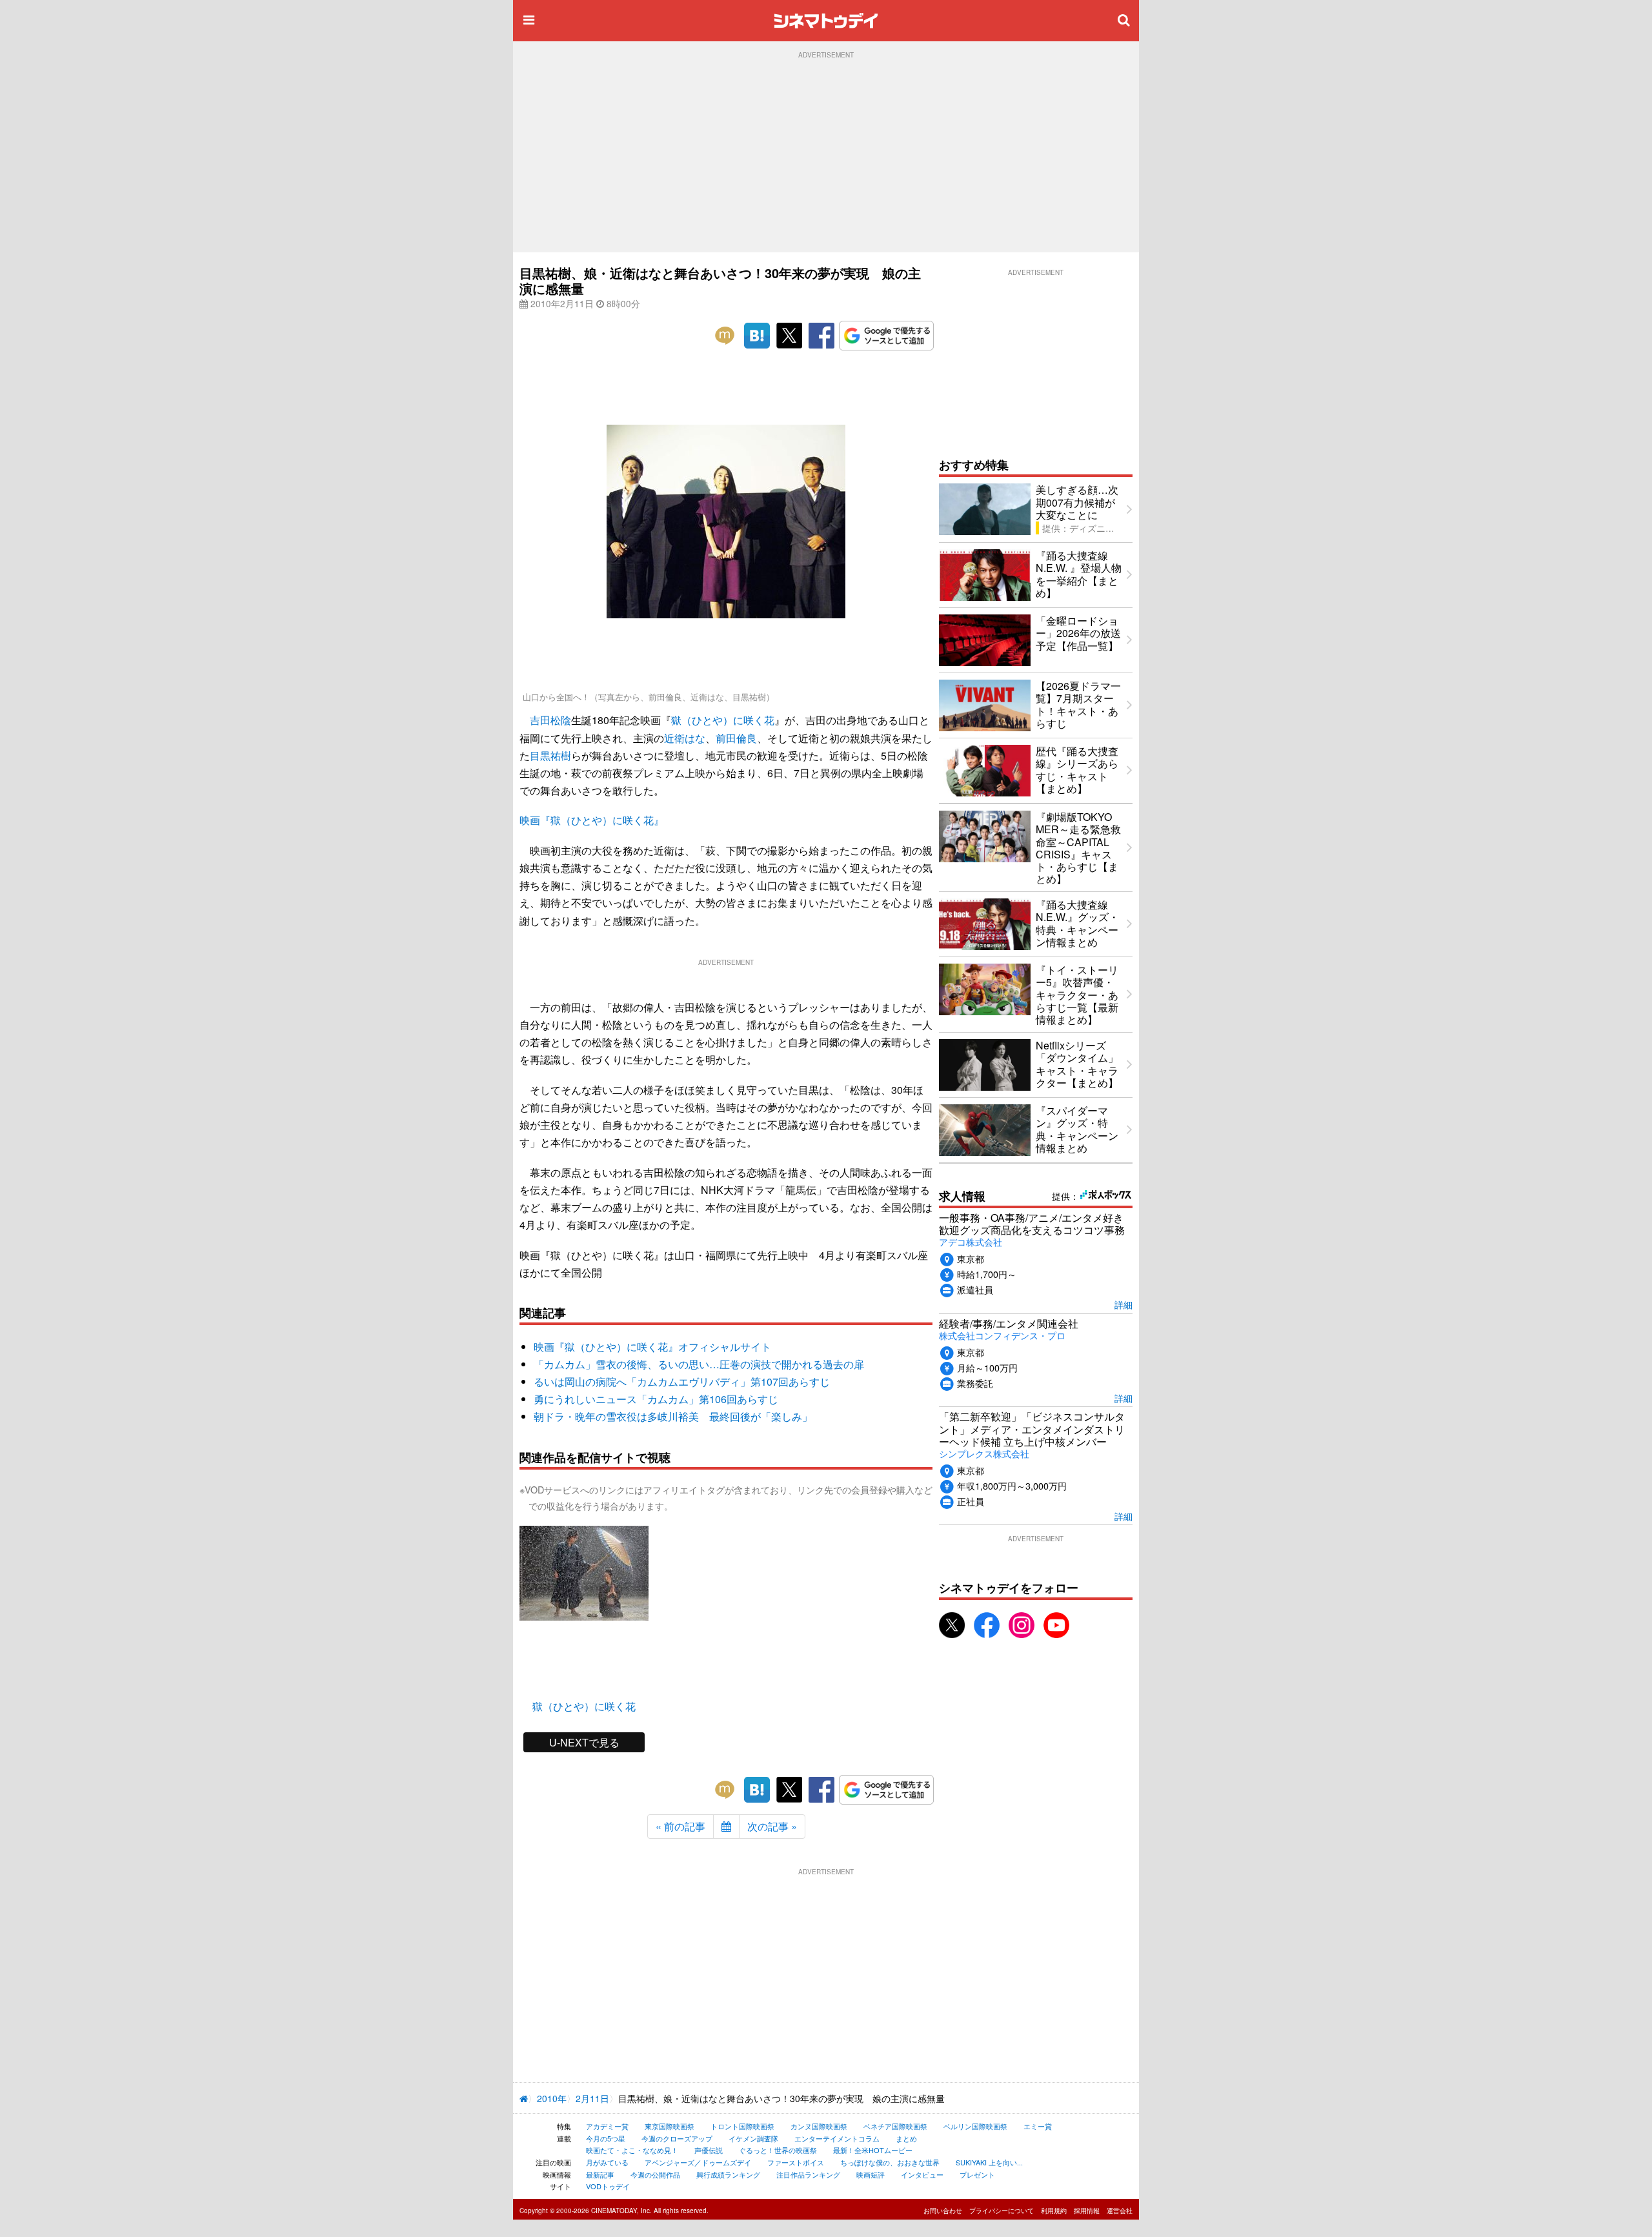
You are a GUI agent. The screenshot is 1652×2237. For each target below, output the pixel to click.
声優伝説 (709, 2150)
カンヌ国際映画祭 (819, 2126)
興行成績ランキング (728, 2174)
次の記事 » (772, 1826)
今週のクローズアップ (677, 2138)
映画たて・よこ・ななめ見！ (632, 2150)
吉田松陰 (550, 720)
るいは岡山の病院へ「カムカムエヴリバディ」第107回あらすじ (682, 1382)
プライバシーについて (1002, 2211)
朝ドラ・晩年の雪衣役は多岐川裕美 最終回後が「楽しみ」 (673, 1416)
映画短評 (871, 2174)
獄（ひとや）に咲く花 (723, 720)
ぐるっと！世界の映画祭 (778, 2150)
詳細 (1123, 1304)
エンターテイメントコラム (837, 2138)
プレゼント (977, 2174)
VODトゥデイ (608, 2186)
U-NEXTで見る (584, 1742)
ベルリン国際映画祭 (975, 2126)
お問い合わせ (943, 2211)
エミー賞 (1038, 2126)
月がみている (607, 2162)
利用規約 (1054, 2211)
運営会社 (1120, 2211)
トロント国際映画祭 (742, 2126)
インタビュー (922, 2174)
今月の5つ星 (606, 2138)
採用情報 (1087, 2211)
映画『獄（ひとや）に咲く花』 (592, 820)
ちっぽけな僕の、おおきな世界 (890, 2162)
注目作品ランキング (808, 2174)
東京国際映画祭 (670, 2126)
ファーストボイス (796, 2162)
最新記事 (600, 2174)
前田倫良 (736, 738)
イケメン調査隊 (753, 2138)
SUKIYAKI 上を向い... (989, 2162)
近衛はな (685, 738)
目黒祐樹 (550, 755)
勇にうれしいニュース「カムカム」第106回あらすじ (656, 1399)
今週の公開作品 (655, 2174)
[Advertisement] (826, 156)
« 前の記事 (680, 1826)
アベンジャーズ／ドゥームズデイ (698, 2162)
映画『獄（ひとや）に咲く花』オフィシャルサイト (652, 1347)
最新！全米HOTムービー (873, 2150)
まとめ (906, 2138)
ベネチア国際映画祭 (895, 2126)
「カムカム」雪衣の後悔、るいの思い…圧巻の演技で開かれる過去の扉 (699, 1364)
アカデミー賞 (607, 2126)
